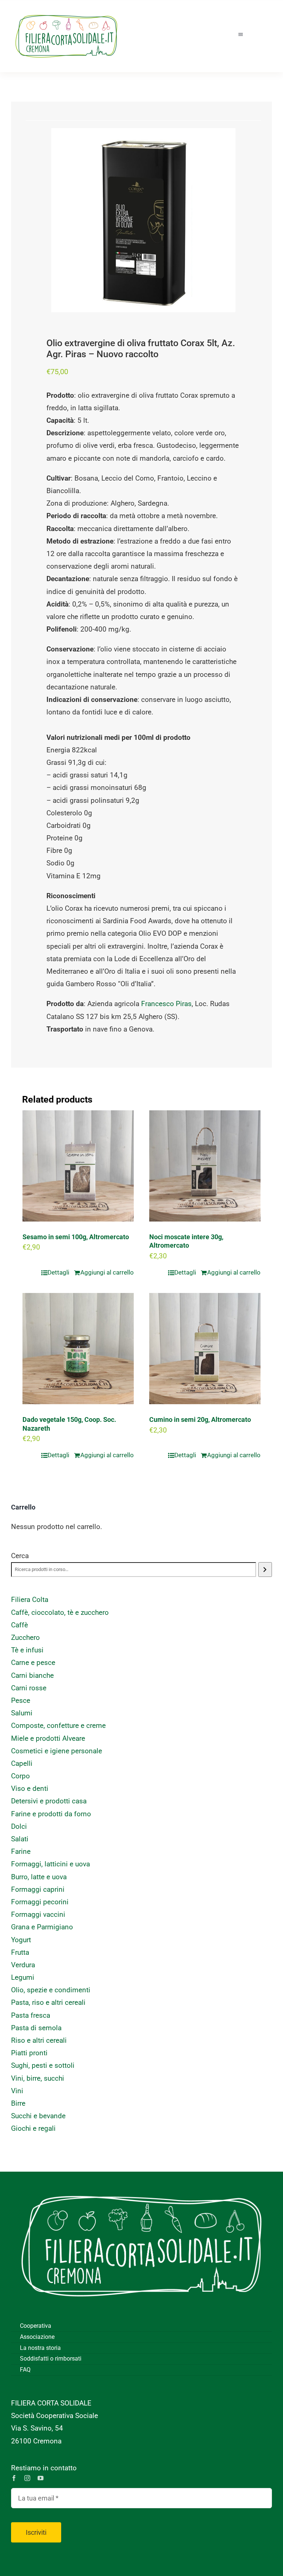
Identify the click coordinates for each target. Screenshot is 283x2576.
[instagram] (27, 2478)
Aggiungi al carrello (107, 1272)
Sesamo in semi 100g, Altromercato (76, 1237)
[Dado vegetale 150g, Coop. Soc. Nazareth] (78, 1349)
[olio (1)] (143, 220)
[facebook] (14, 2478)
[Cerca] (265, 1570)
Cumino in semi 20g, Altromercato (200, 1419)
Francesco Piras (166, 1004)
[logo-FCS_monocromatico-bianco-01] (141, 2183)
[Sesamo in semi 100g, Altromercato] (78, 1166)
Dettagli (58, 1272)
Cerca (20, 1556)
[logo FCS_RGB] (66, 11)
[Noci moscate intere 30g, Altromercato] (205, 1166)
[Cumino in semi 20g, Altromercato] (205, 1349)
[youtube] (41, 2478)
